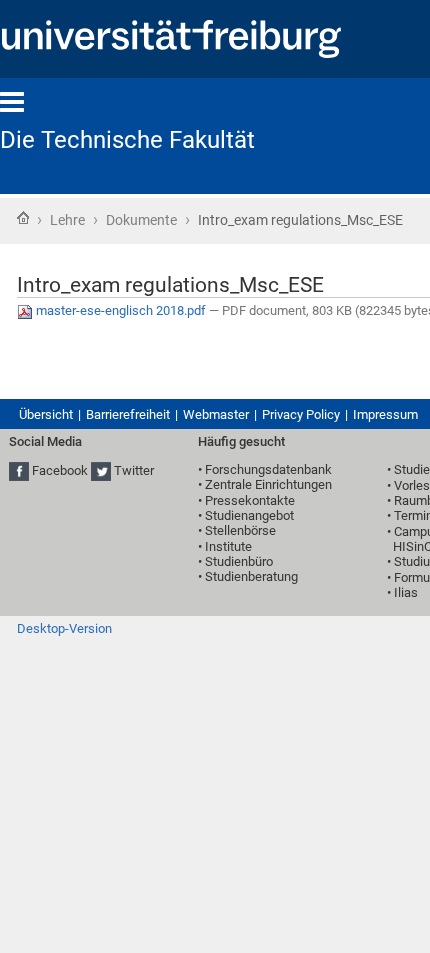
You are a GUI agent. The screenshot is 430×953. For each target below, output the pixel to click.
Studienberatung (251, 576)
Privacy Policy (301, 414)
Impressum (385, 414)
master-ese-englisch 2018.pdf (121, 310)
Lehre (67, 220)
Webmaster (216, 414)
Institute (228, 546)
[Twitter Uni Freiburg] (101, 470)
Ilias (406, 592)
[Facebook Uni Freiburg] (19, 470)
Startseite (23, 218)
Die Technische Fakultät (127, 140)
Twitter (134, 470)
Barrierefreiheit (128, 414)
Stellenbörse (240, 530)
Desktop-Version (64, 628)
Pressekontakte (250, 500)
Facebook (60, 470)
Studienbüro (239, 561)
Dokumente (141, 220)
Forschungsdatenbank (268, 469)
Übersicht (46, 414)
